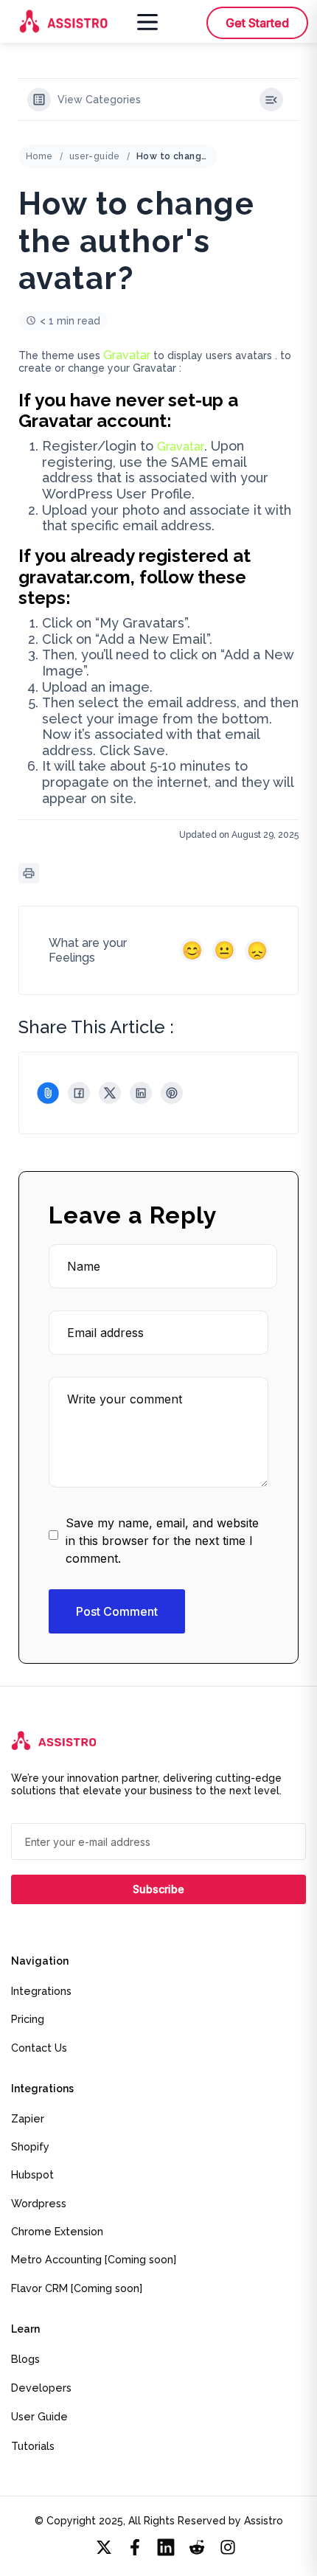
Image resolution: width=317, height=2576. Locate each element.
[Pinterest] (172, 1093)
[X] (110, 1093)
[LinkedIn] (141, 1093)
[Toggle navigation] (144, 21)
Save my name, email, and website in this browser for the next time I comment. (162, 1541)
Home (39, 156)
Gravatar (127, 355)
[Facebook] (79, 1093)
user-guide (95, 156)
